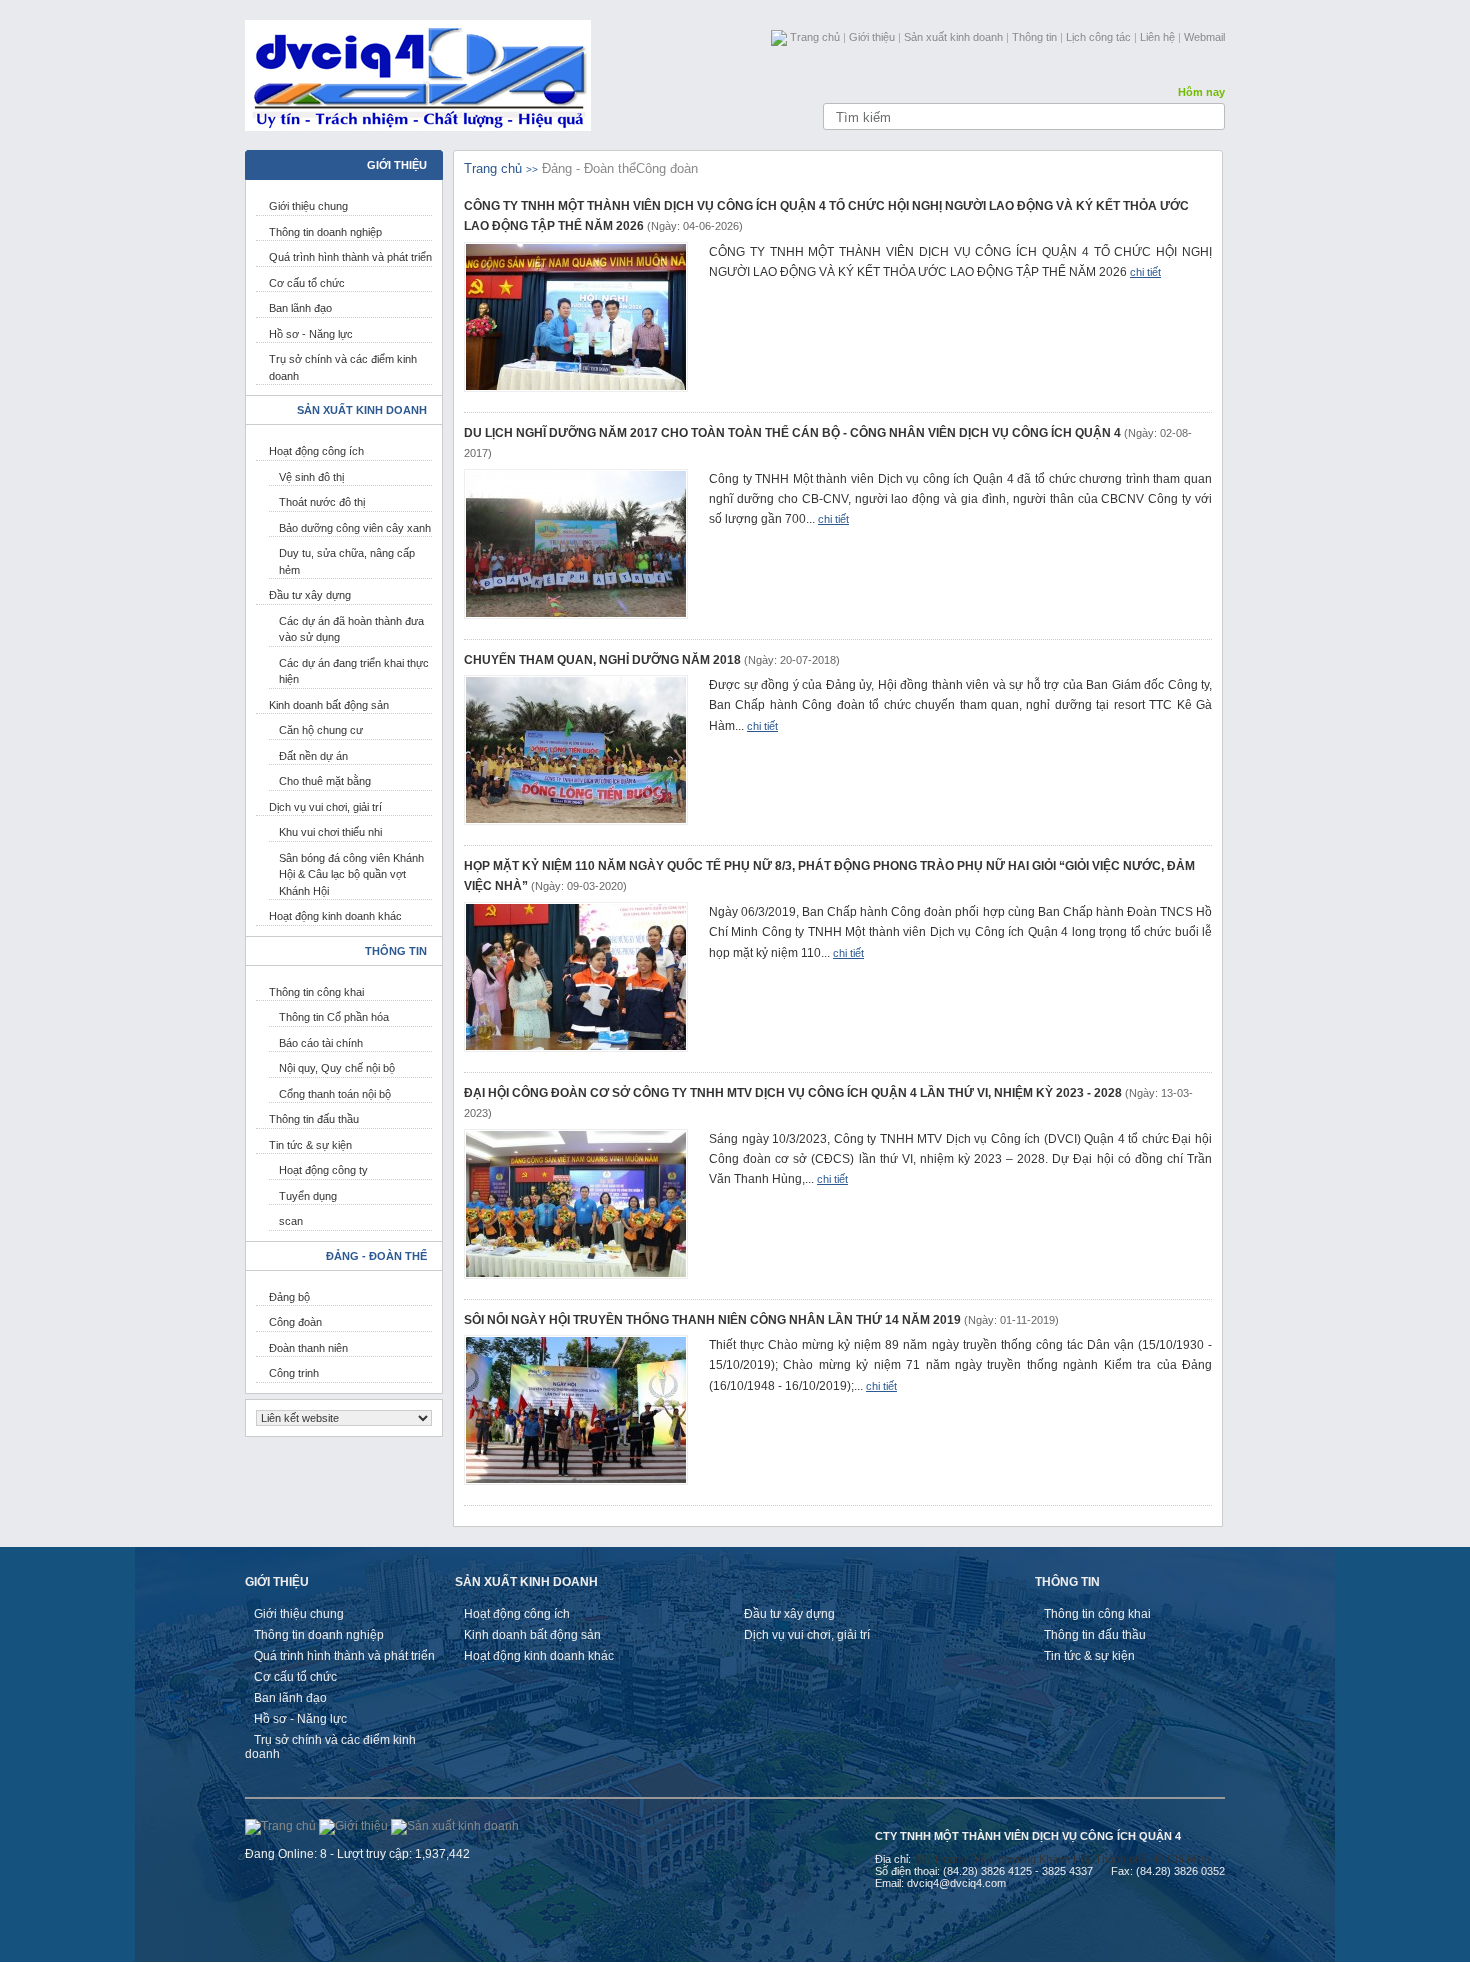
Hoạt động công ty (323, 1170)
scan (291, 1221)
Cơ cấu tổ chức (307, 283)
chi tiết (1145, 272)
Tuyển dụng (308, 1196)
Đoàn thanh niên (308, 1348)
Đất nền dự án (313, 756)
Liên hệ (1157, 37)
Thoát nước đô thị (322, 502)
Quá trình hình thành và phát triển (350, 257)
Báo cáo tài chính (321, 1043)
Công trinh (294, 1373)
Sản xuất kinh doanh (953, 37)
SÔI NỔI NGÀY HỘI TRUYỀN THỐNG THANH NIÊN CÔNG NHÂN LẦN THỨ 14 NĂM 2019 (712, 1320)
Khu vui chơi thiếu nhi (330, 832)
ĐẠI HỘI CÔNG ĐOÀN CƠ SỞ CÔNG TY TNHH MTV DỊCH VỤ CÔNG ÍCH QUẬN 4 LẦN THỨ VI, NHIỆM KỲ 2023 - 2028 (793, 1093)
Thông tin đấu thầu (314, 1119)
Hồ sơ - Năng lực (311, 334)
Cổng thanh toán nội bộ (335, 1094)
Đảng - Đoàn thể (589, 168)
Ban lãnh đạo (300, 308)
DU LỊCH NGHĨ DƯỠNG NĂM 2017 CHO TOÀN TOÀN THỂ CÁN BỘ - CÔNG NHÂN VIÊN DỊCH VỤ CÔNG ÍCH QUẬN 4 (792, 433)
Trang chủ (815, 37)
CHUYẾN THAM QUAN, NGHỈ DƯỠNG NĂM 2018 (602, 660)
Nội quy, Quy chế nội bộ (337, 1068)
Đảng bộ (289, 1297)
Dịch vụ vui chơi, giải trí (325, 807)
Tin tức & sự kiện (310, 1145)
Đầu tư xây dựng (310, 595)
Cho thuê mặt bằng (325, 781)
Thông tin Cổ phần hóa (334, 1017)
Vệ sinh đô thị (311, 477)
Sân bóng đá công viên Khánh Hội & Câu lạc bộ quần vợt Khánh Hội (351, 874)
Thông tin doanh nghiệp (325, 232)
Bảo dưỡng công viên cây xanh (355, 528)
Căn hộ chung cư (321, 730)
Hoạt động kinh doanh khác (335, 916)
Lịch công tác (1098, 37)
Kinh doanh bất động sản (329, 705)
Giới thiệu (872, 37)
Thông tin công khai (316, 992)
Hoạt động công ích (316, 451)
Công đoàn (295, 1322)
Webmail (1204, 37)
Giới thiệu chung (308, 206)
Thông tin (1034, 37)
